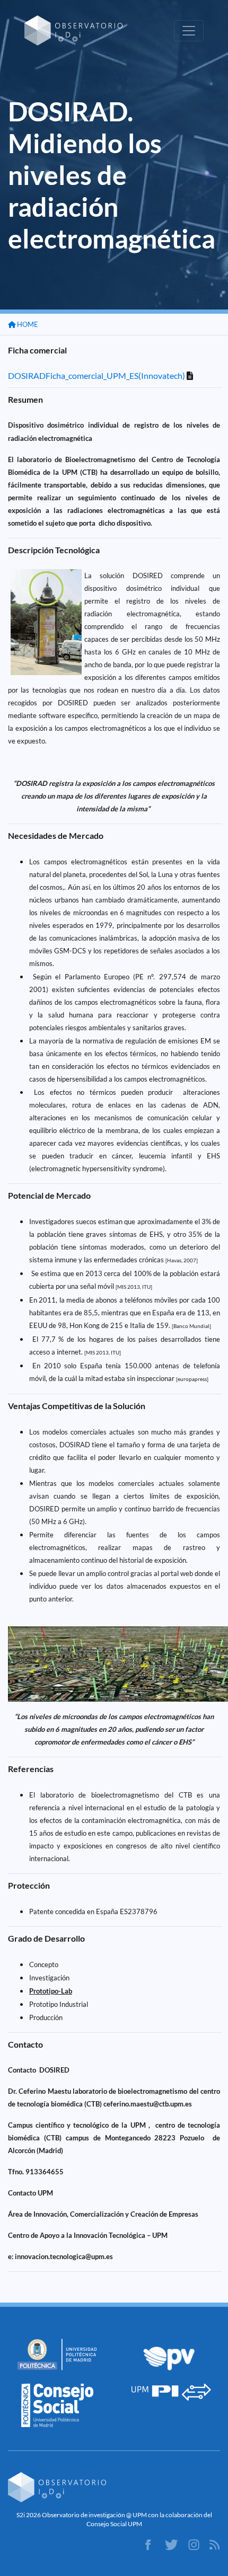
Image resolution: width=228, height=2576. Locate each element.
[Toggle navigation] (189, 31)
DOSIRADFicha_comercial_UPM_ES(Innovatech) (97, 375)
